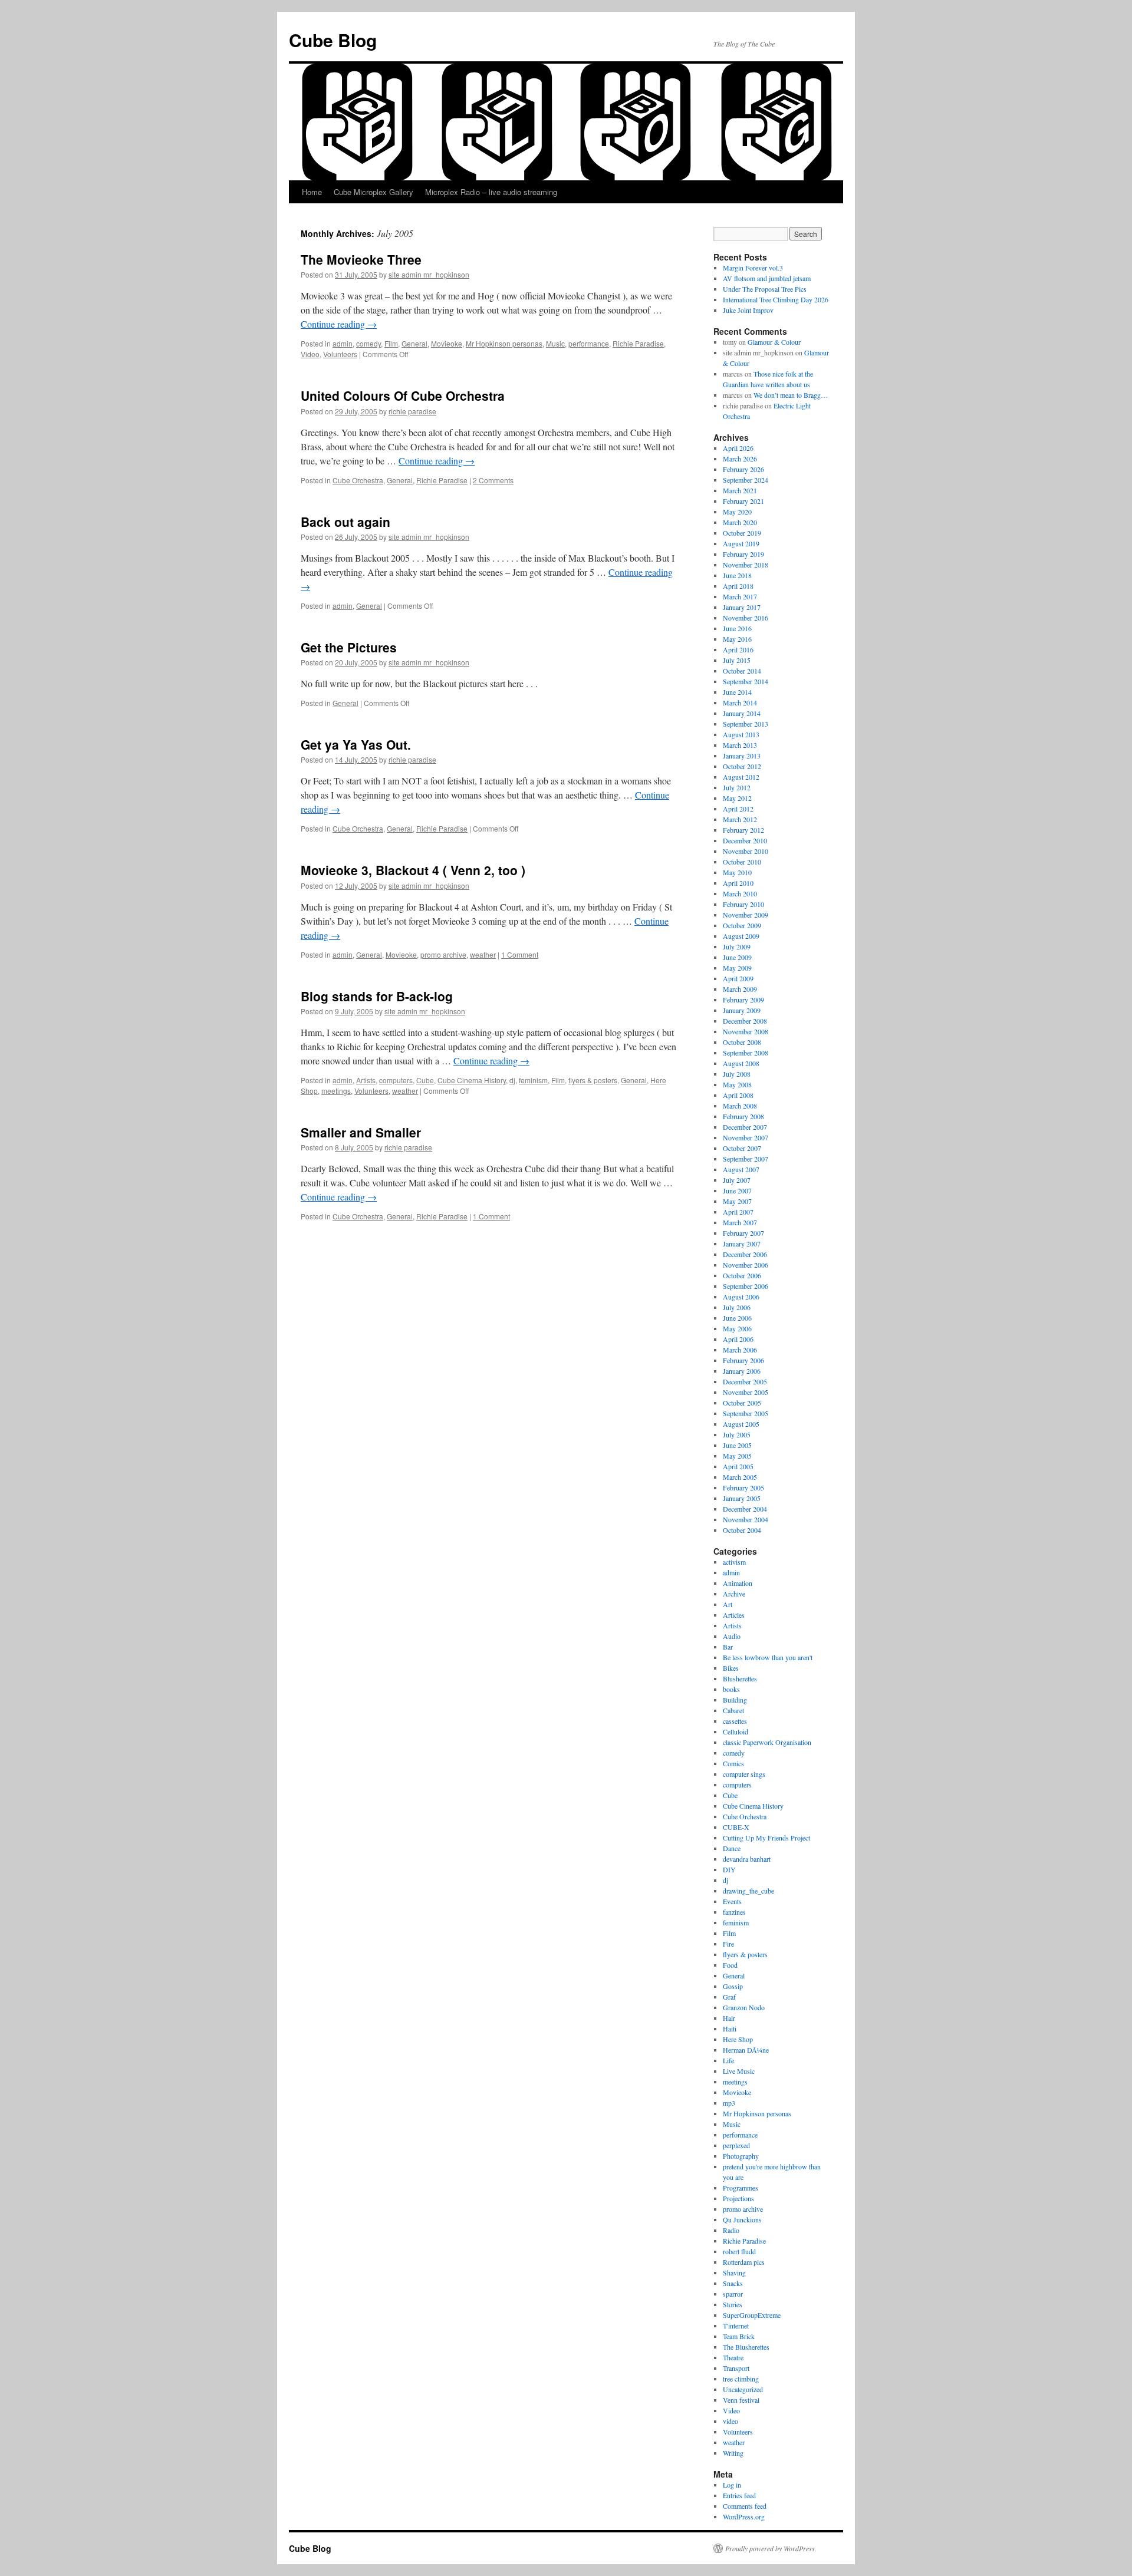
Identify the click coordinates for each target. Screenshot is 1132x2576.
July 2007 (737, 1180)
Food (730, 1965)
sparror (733, 2294)
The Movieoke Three (361, 259)
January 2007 (742, 1244)
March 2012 (740, 819)
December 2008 (745, 1021)
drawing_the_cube (748, 1891)
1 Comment (520, 954)
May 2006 (737, 1328)
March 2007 (740, 1222)
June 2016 (737, 628)
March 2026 (740, 459)
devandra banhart (747, 1859)
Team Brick (739, 2336)
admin (343, 343)
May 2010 (737, 872)
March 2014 (740, 702)
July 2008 (737, 1074)
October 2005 (742, 1403)
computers (396, 1080)
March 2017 (740, 596)
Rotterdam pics (744, 2262)
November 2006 (746, 1265)
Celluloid (736, 1731)
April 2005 (738, 1466)
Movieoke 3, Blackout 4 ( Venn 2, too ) (413, 870)
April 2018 (738, 586)
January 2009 (742, 1010)
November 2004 (746, 1519)
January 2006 (742, 1371)
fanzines (734, 1912)
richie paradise (412, 411)
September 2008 (746, 1053)
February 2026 (743, 469)
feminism (533, 1080)
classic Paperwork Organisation (767, 1742)
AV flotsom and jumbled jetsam (767, 278)
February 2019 (743, 554)
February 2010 (743, 904)
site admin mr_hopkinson (429, 274)
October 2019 (742, 533)
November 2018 (746, 565)
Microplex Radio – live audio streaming (491, 192)
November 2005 (746, 1392)
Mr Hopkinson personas (504, 343)
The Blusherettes (746, 2347)
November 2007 (746, 1137)
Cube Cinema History (472, 1080)
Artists (366, 1080)
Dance (732, 1848)
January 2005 (742, 1498)
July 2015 (737, 660)
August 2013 (741, 734)
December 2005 (745, 1381)
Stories (733, 2304)
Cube (425, 1080)
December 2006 (745, 1254)
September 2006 (746, 1286)
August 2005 (741, 1424)
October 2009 (742, 925)
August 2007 (741, 1169)
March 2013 (740, 745)
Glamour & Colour (774, 342)
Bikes (731, 1668)
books (731, 1689)
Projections (738, 2198)
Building (735, 1700)
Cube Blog (333, 40)
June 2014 (737, 692)
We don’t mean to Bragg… (791, 395)
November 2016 (746, 618)
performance (589, 343)
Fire (728, 1944)
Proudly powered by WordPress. (771, 2548)
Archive (734, 1594)
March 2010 (740, 893)
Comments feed (745, 2506)
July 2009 (737, 946)
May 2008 (737, 1084)
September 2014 (746, 681)
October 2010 (742, 862)
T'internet (736, 2326)
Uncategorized (743, 2389)
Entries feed (739, 2495)
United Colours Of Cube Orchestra (403, 395)
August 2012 (741, 777)
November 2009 (746, 915)
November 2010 (746, 851)
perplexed (736, 2145)
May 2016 (737, 639)
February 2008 (743, 1116)
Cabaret (733, 1710)
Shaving (734, 2272)
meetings (336, 1091)
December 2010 (745, 840)
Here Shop (738, 2039)
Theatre (733, 2357)
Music (555, 343)
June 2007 (737, 1190)
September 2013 (746, 724)
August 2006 (741, 1297)
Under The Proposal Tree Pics (765, 289)
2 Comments (493, 480)
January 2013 (742, 756)
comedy (368, 343)
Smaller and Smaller (361, 1132)
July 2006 (737, 1307)
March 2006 (740, 1350)
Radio (731, 2230)
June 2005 (737, 1445)
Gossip (733, 1986)
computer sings (744, 1774)
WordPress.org (744, 2516)
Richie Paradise (638, 343)
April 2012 (738, 809)
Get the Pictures (349, 647)
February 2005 (743, 1487)
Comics (733, 1763)
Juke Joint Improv (748, 310)
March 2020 (740, 522)
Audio (732, 1636)
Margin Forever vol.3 (753, 268)
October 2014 (742, 671)
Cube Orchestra (358, 480)
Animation (738, 1583)
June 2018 (737, 575)
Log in (732, 2485)
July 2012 (737, 787)
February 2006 (743, 1360)
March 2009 (740, 989)
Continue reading (339, 324)
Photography (741, 2156)
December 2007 (745, 1127)
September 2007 (746, 1159)
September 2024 (746, 480)
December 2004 (745, 1509)
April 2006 (738, 1339)
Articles (734, 1615)
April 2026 (738, 448)
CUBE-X (736, 1827)
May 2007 (737, 1201)
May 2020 (737, 512)
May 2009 (737, 968)
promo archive (443, 954)
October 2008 (742, 1042)
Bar (728, 1647)
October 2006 (742, 1275)
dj (512, 1080)
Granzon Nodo (744, 2007)
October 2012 (742, 766)
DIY (729, 1869)
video (730, 2421)
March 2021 (740, 490)
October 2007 (742, 1148)
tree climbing (741, 2379)
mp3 (729, 2103)
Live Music (739, 2071)
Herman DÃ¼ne (746, 2050)
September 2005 (746, 1413)
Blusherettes (740, 1678)
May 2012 (737, 798)
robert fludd (739, 2251)
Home (312, 192)
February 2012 (743, 830)
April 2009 (738, 978)
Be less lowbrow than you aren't (768, 1657)
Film (391, 343)
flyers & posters (593, 1080)
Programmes (741, 2188)
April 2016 (738, 649)
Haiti (730, 2029)
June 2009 (737, 957)
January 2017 (742, 607)
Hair (729, 2018)
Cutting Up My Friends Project (766, 1838)
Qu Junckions (742, 2219)
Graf (729, 1997)
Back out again (345, 522)
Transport (736, 2368)
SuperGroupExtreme (752, 2315)
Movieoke (447, 343)
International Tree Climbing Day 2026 (776, 299)
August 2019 (741, 543)
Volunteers (340, 354)
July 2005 (737, 1434)
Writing (733, 2453)
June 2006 (737, 1318)
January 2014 (742, 713)
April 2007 (738, 1212)
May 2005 (737, 1456)
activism (734, 1562)
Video (310, 354)
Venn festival (741, 2400)
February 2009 (743, 1000)
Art (728, 1604)
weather (483, 954)
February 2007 (743, 1233)
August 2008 (741, 1063)
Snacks (733, 2283)
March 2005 (740, 1477)
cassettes (735, 1721)
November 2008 (746, 1031)
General (414, 343)
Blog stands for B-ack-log (377, 996)
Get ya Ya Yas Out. (356, 744)
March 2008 (740, 1106)
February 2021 (743, 501)
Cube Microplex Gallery (374, 192)
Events (732, 1901)
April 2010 (738, 883)
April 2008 (738, 1095)
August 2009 (741, 936)
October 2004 (742, 1530)
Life (728, 2060)
